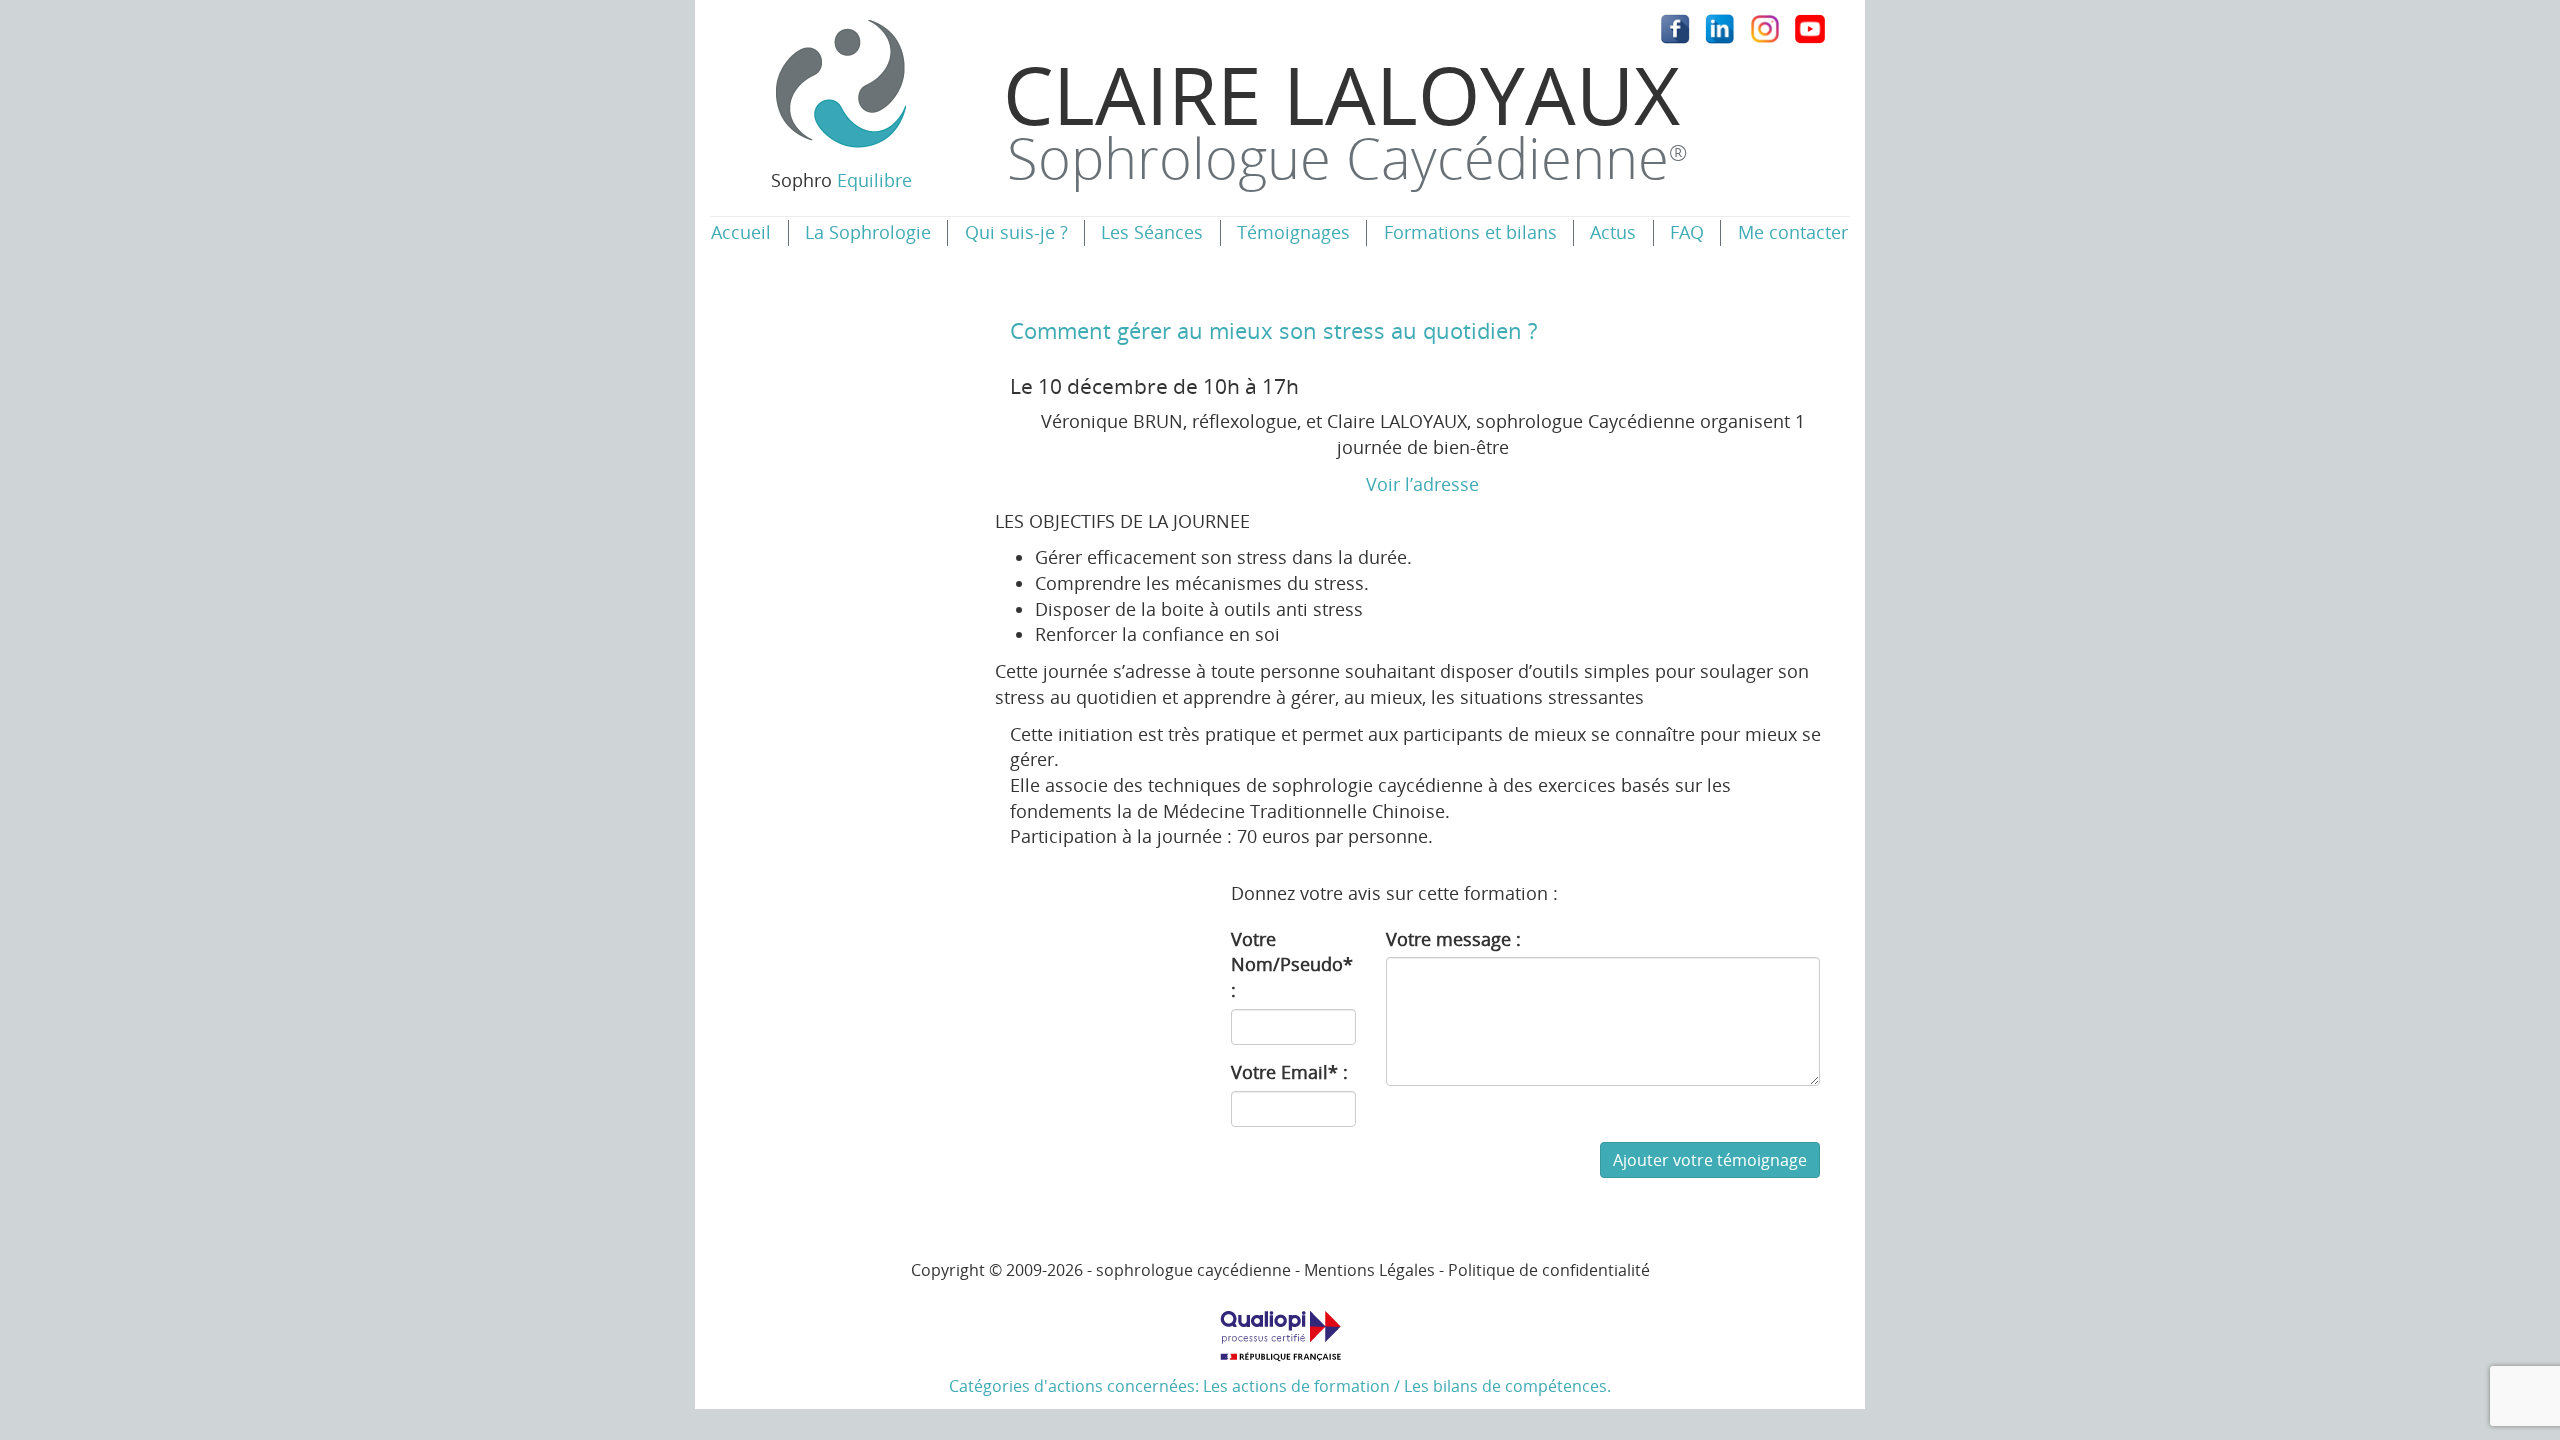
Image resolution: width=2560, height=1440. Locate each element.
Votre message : (1453, 939)
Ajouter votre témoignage (1710, 1160)
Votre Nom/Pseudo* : (1292, 964)
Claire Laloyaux (1345, 117)
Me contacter (1793, 232)
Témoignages (1293, 232)
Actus (1613, 232)
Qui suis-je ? (1016, 232)
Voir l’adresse (1422, 484)
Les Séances (1152, 232)
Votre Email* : (1289, 1072)
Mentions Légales (1369, 1270)
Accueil (741, 232)
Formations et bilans (1470, 232)
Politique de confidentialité (1549, 1270)
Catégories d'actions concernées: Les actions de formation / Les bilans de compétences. (1280, 1386)
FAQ (1687, 232)
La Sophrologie (868, 232)
